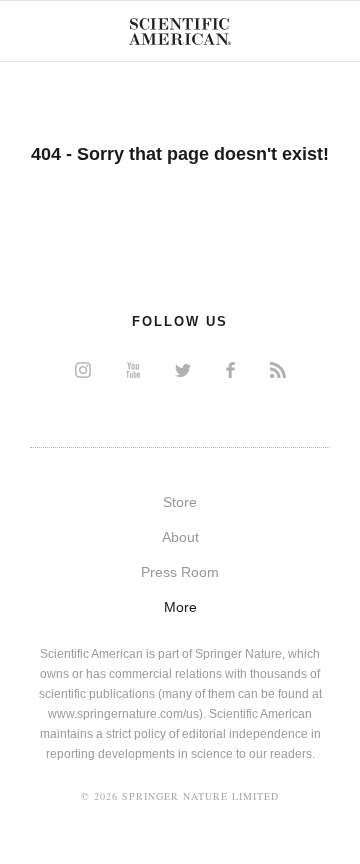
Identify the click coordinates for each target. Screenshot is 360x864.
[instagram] (83, 369)
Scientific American (180, 31)
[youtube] (133, 369)
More (180, 607)
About (180, 537)
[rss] (278, 369)
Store (180, 502)
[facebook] (230, 369)
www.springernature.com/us (123, 714)
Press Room (180, 572)
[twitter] (183, 369)
